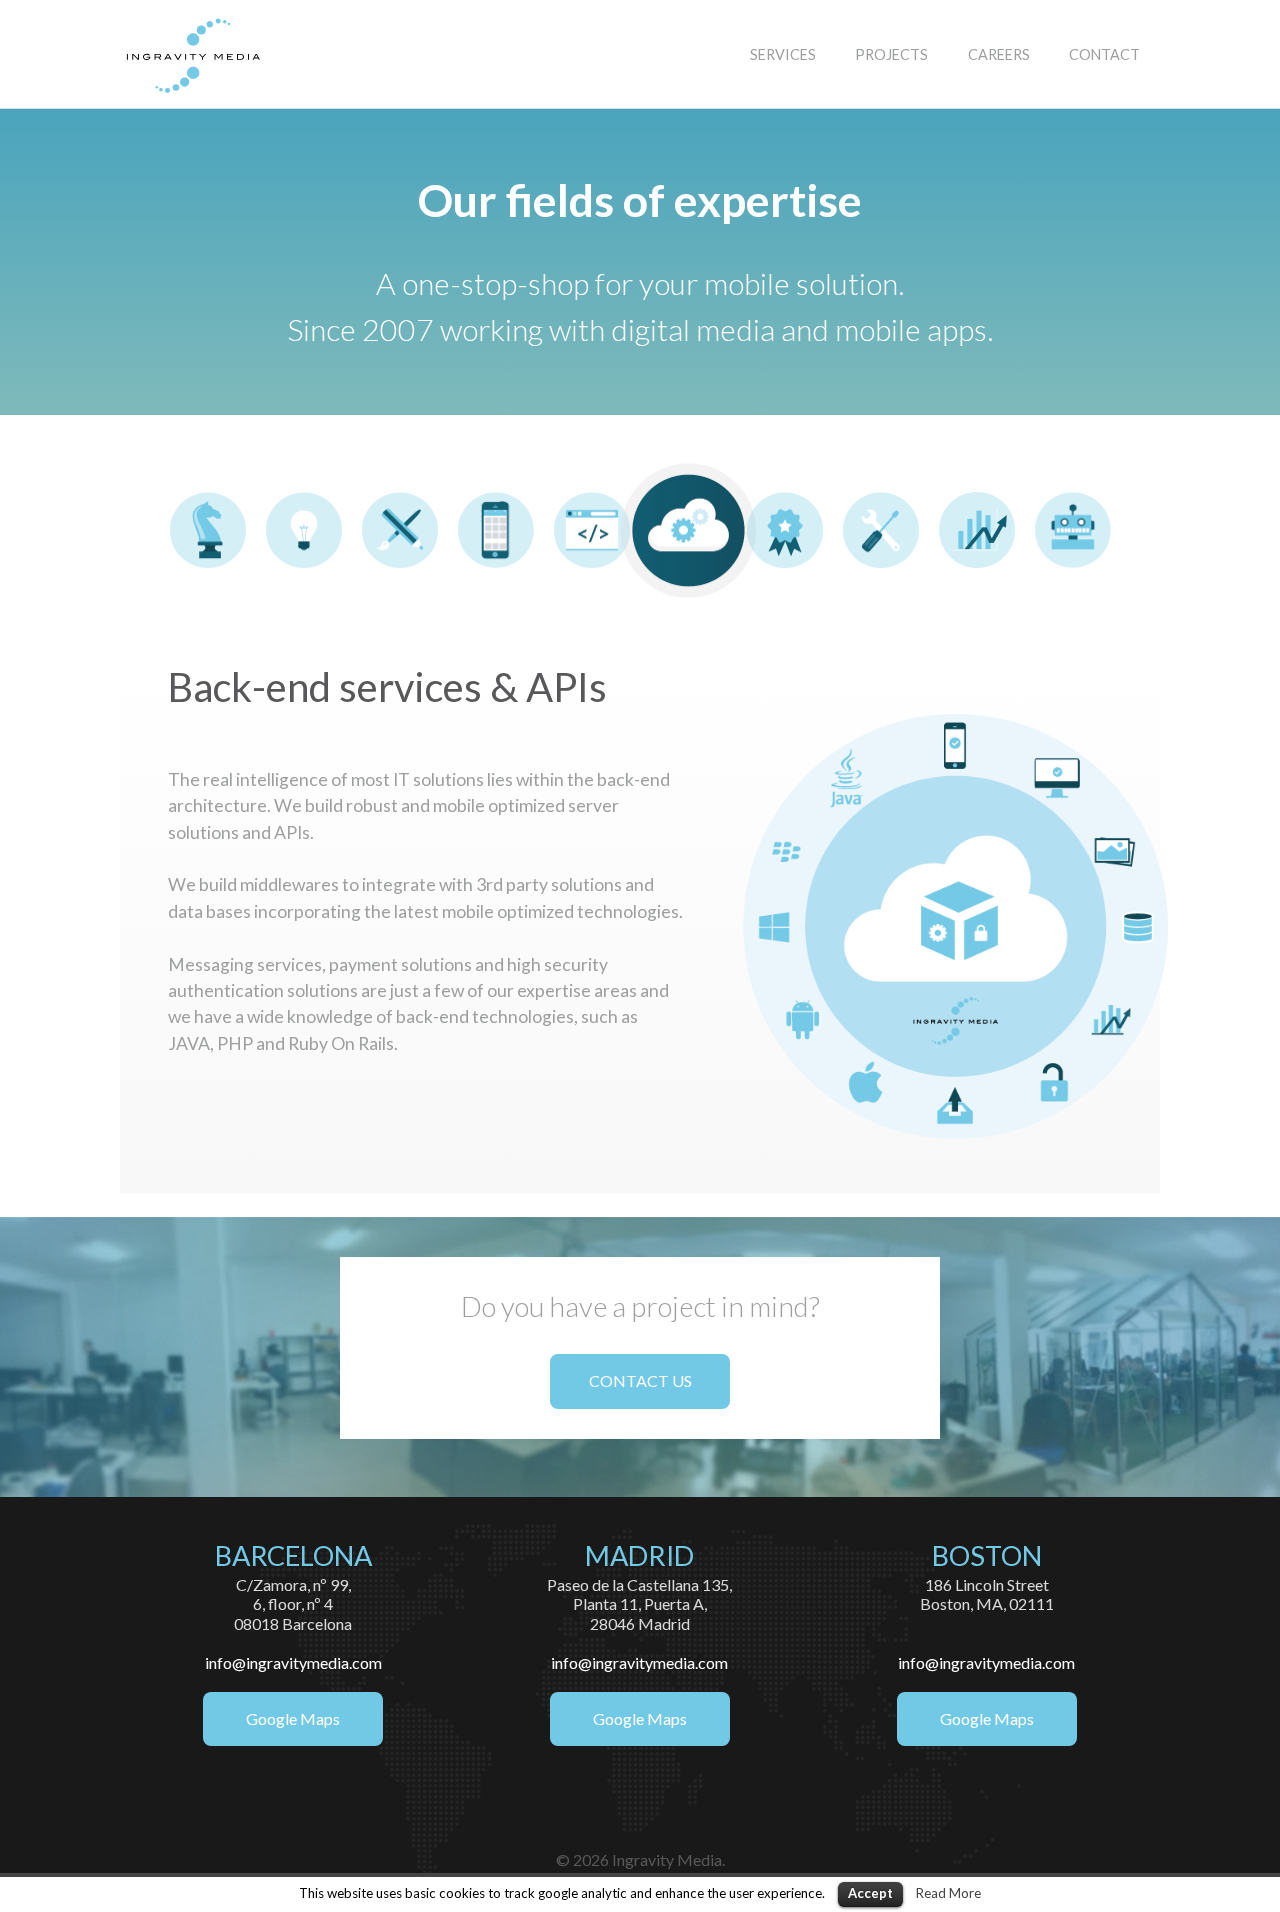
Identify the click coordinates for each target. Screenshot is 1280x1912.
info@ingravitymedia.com (293, 1662)
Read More (948, 1893)
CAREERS (999, 54)
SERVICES (783, 54)
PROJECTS (891, 54)
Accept (870, 1893)
